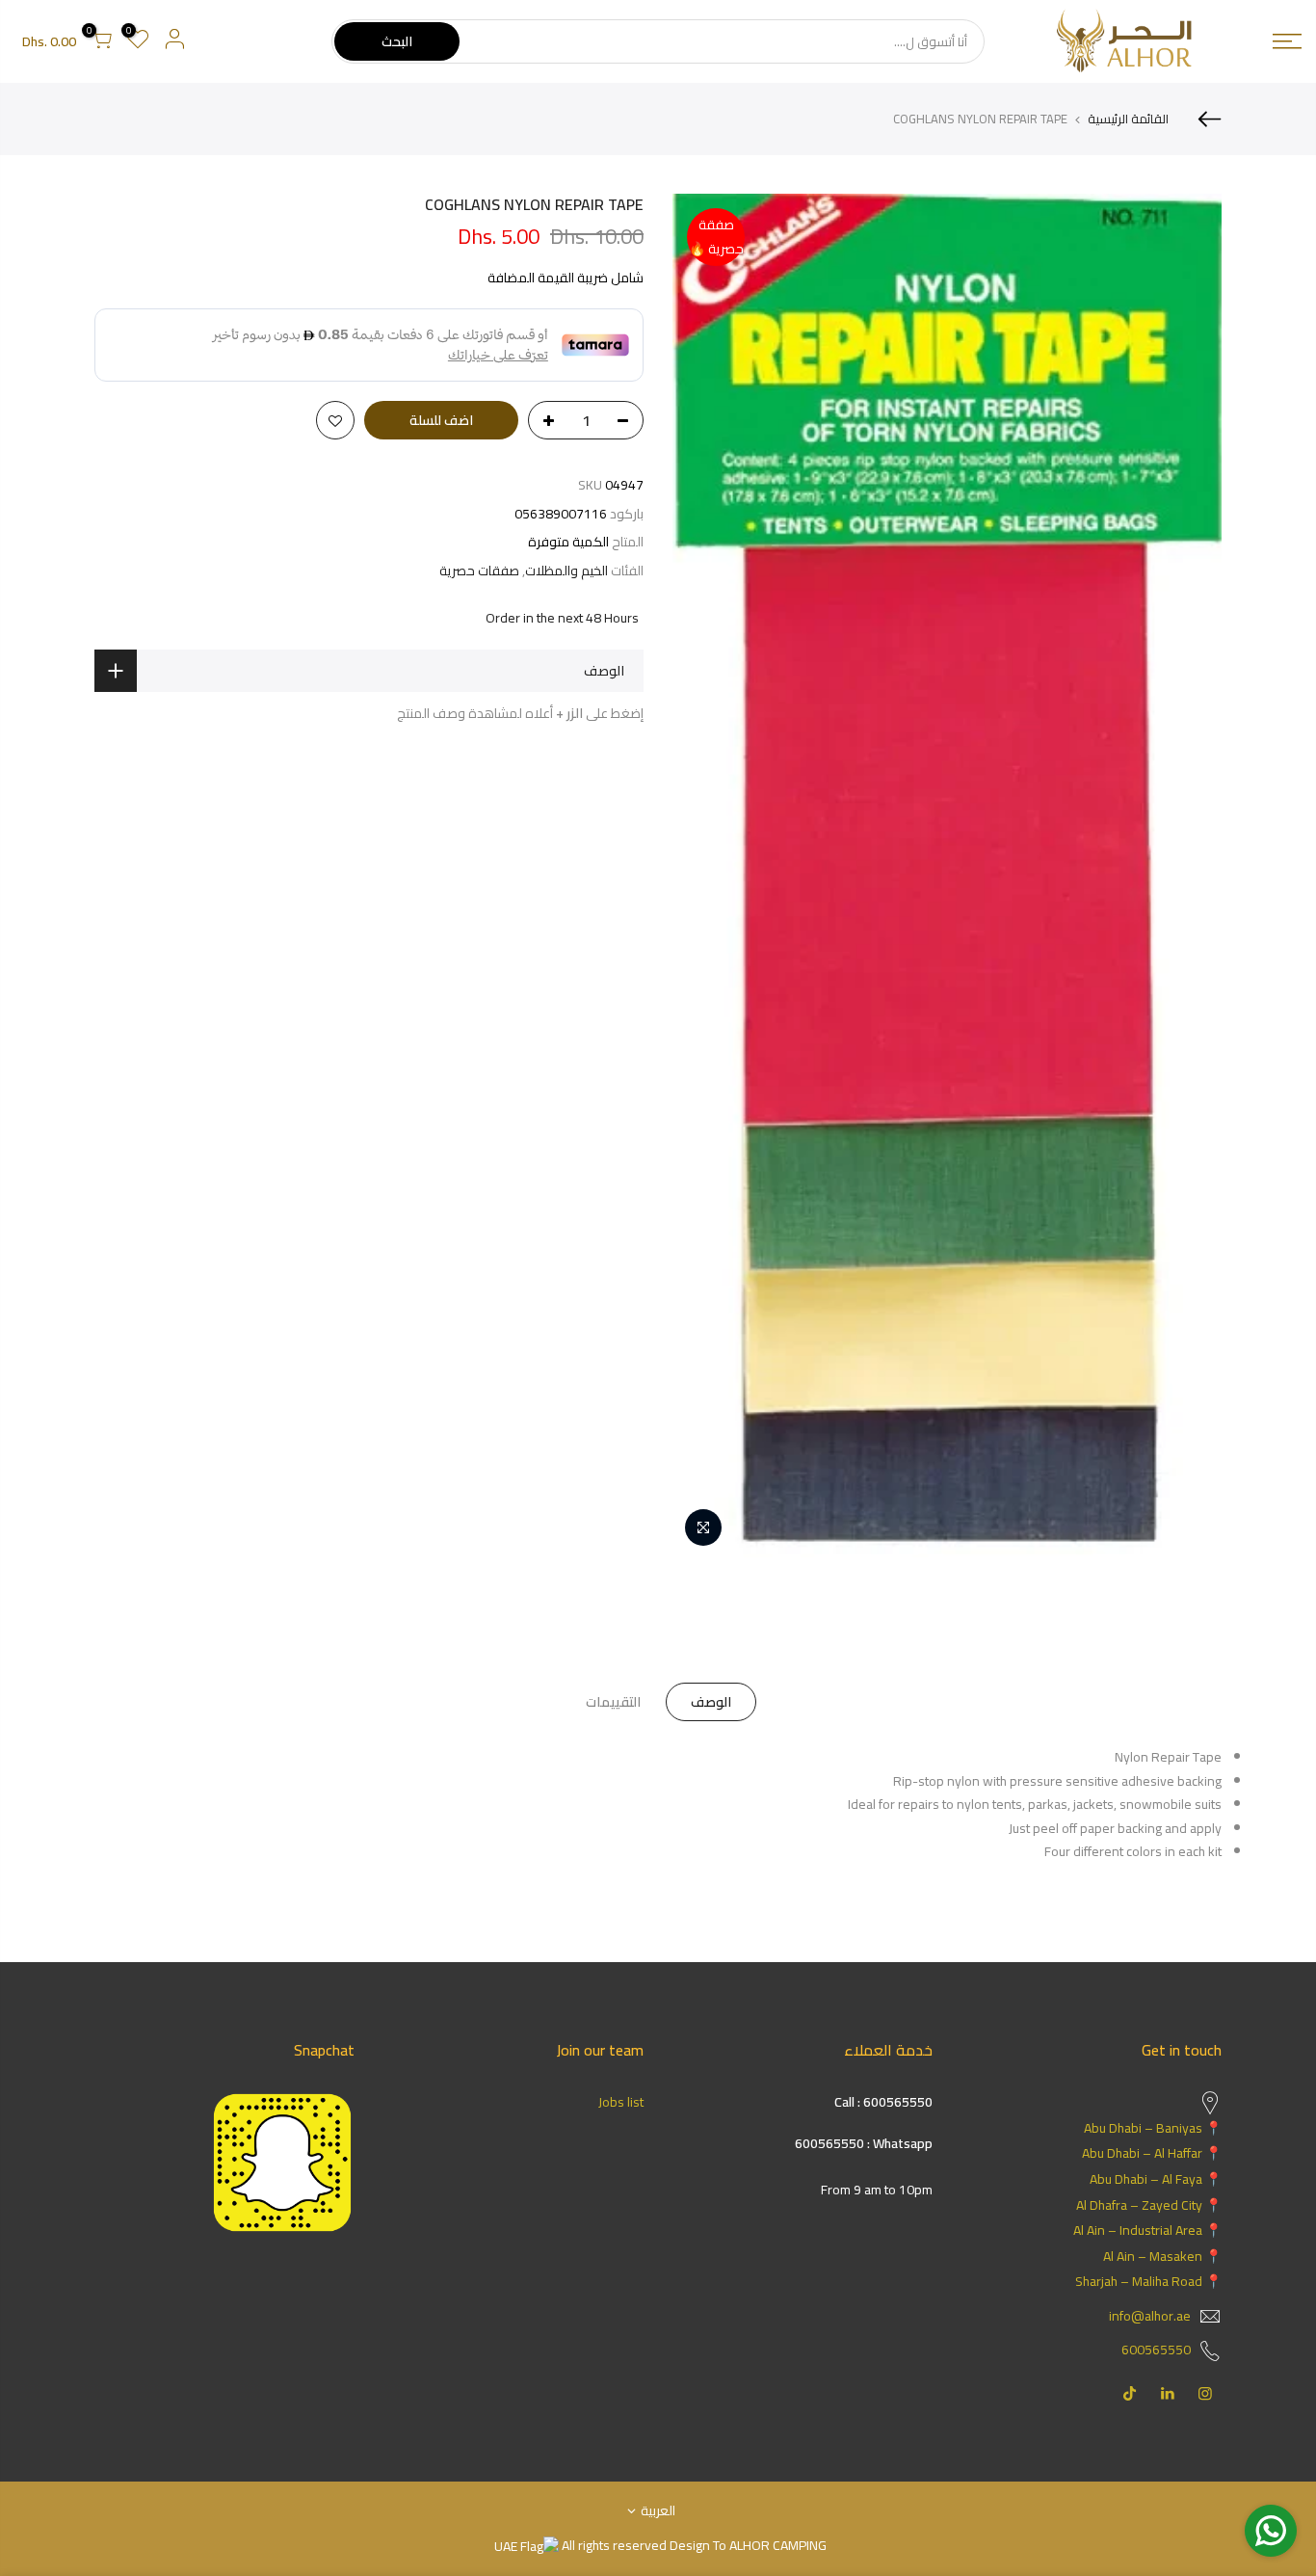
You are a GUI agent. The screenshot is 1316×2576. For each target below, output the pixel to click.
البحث (397, 41)
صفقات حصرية (479, 571)
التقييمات (613, 1702)
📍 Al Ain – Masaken (1162, 2256)
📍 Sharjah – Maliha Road (1148, 2281)
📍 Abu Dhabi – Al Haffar (1152, 2153)
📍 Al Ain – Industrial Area (1147, 2230)
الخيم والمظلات (566, 571)
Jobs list (621, 2102)
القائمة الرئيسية (1128, 119)
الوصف (711, 1702)
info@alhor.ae (1150, 2316)
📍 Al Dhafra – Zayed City (1149, 2205)
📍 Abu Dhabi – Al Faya (1156, 2179)
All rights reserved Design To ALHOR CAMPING (693, 2545)
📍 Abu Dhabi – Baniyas (1153, 2128)
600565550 (1156, 2350)
